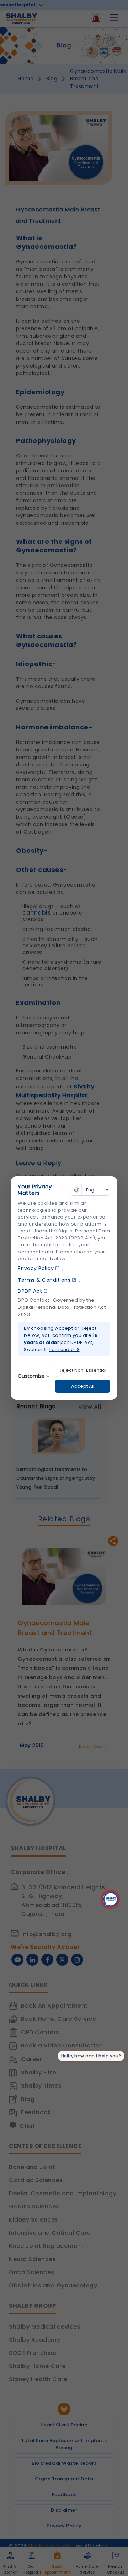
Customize (31, 1376)
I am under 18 (65, 1349)
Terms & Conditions (44, 1280)
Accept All (83, 1386)
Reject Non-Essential (82, 1370)
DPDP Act (30, 1291)
